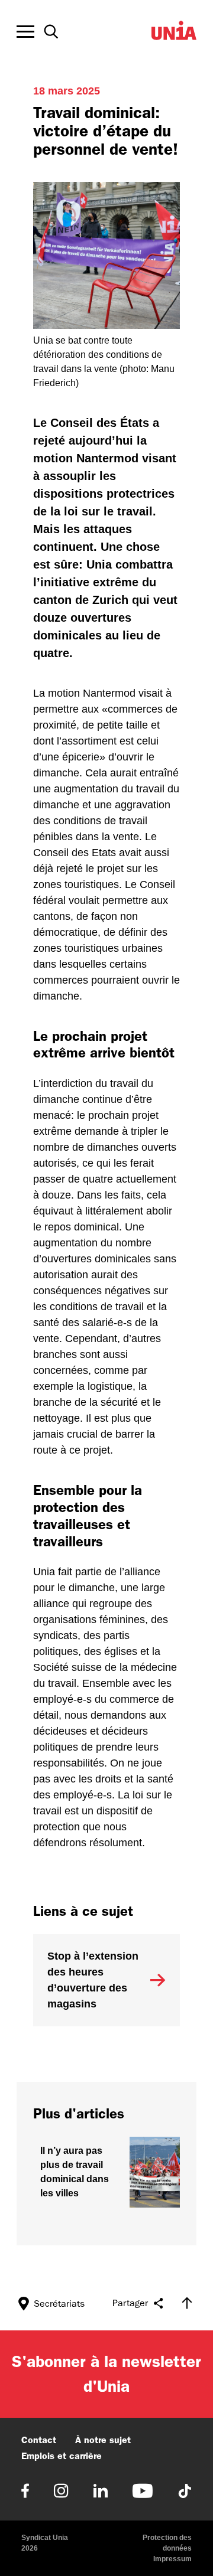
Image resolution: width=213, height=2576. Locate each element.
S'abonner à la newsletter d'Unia (106, 2374)
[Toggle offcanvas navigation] (25, 32)
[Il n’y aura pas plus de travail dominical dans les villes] (106, 2172)
